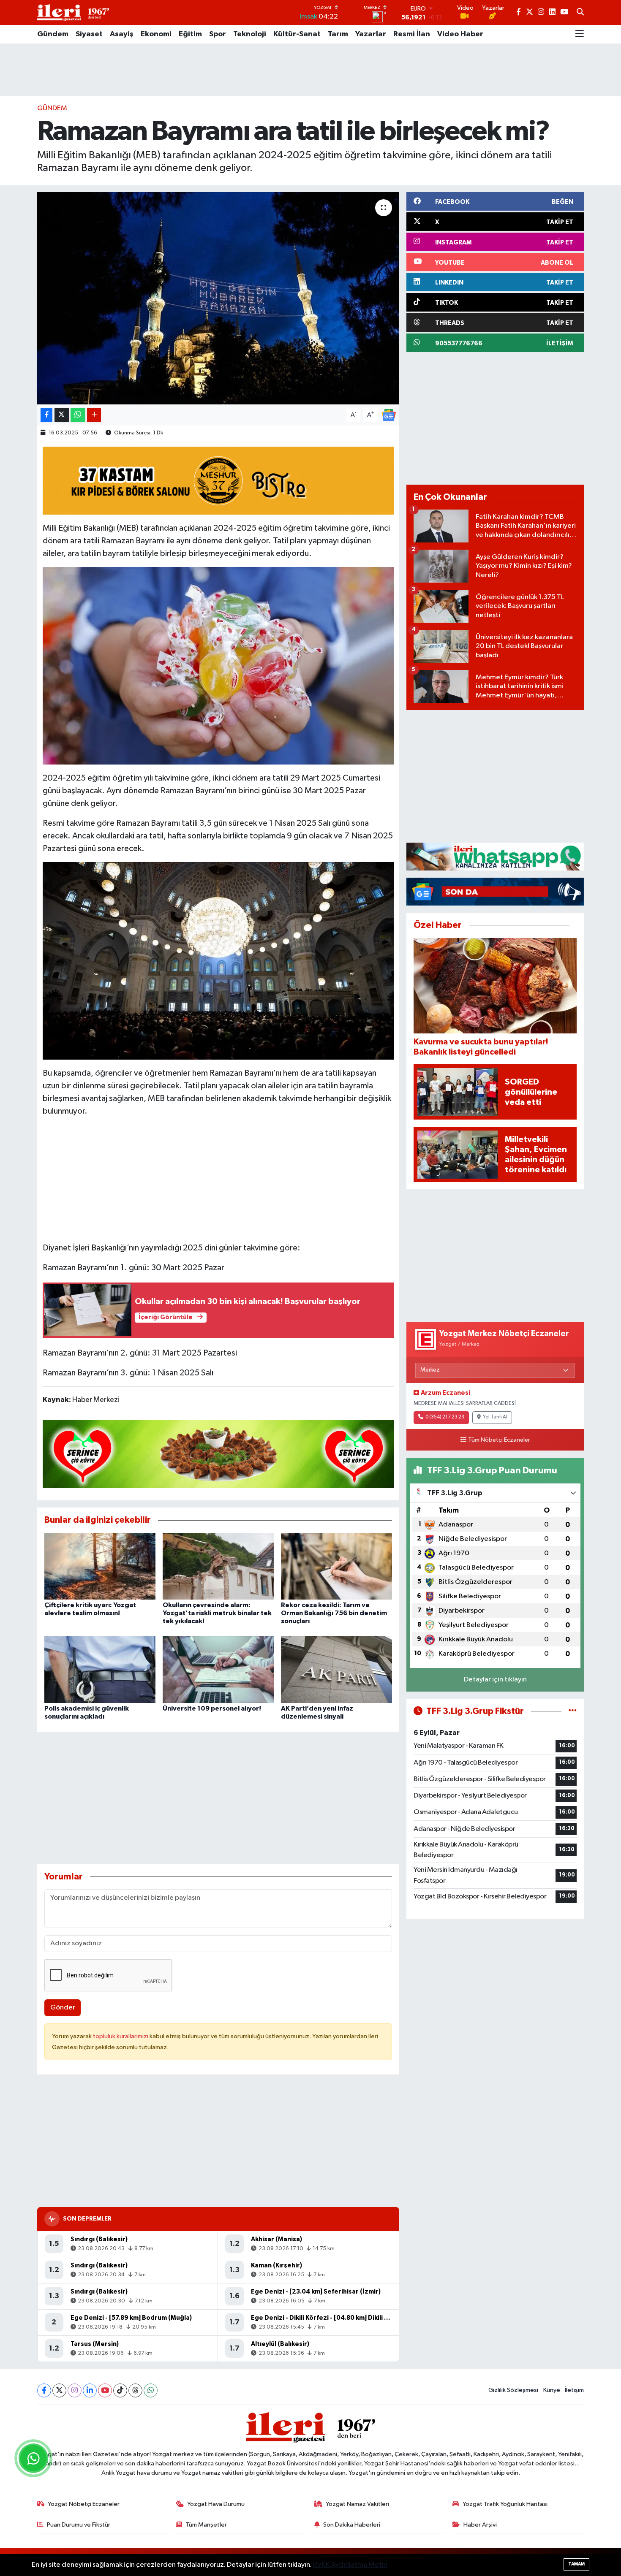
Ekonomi (156, 34)
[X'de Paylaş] (62, 415)
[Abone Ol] (389, 415)
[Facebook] (44, 2390)
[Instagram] (75, 2390)
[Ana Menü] (580, 34)
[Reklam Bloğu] (495, 856)
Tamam (576, 2564)
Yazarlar (371, 34)
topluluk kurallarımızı (121, 2036)
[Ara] (580, 13)
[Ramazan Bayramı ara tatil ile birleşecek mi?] (218, 298)
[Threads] (135, 2390)
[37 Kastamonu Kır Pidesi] (218, 480)
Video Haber (460, 34)
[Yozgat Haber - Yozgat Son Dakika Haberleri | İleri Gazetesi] (73, 12)
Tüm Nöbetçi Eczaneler (499, 1440)
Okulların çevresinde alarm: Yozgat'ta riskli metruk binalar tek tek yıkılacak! (217, 1613)
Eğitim (190, 34)
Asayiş (122, 34)
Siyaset (89, 34)
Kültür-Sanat (297, 34)
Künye (552, 2390)
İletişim (574, 2390)
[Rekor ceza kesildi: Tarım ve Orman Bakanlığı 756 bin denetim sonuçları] (336, 1566)
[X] (59, 2390)
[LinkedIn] (90, 2390)
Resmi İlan (412, 34)
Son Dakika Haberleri (352, 2525)
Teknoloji (250, 34)
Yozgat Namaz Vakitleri (357, 2504)
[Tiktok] (120, 2390)
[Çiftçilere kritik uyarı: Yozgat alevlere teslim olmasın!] (100, 1566)
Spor (218, 34)
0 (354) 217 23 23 (445, 1417)
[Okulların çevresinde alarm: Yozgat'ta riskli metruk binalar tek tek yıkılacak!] (218, 1566)
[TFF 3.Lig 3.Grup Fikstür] (573, 1711)
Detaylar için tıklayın (495, 1680)
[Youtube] (105, 2390)
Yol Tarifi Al (495, 1417)
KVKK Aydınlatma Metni (350, 2565)
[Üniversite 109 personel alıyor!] (218, 1669)
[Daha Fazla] (94, 415)
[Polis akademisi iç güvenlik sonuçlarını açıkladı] (100, 1669)
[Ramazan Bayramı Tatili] (218, 960)
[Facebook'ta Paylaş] (46, 415)
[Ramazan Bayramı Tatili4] (218, 665)
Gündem (53, 34)
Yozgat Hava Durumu (216, 2504)
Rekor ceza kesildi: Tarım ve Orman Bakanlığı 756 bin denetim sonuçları (334, 1613)
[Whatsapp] (151, 2390)
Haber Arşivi (480, 2525)
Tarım (338, 34)
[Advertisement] (310, 70)
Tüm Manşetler (206, 2525)
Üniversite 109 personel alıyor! (212, 1708)
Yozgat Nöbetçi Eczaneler (84, 2504)
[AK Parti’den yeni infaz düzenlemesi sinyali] (336, 1669)
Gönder (63, 2008)
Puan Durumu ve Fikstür (79, 2525)
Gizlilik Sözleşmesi (513, 2390)
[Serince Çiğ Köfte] (218, 1453)
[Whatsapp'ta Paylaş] (78, 415)
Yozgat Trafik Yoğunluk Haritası (505, 2504)
